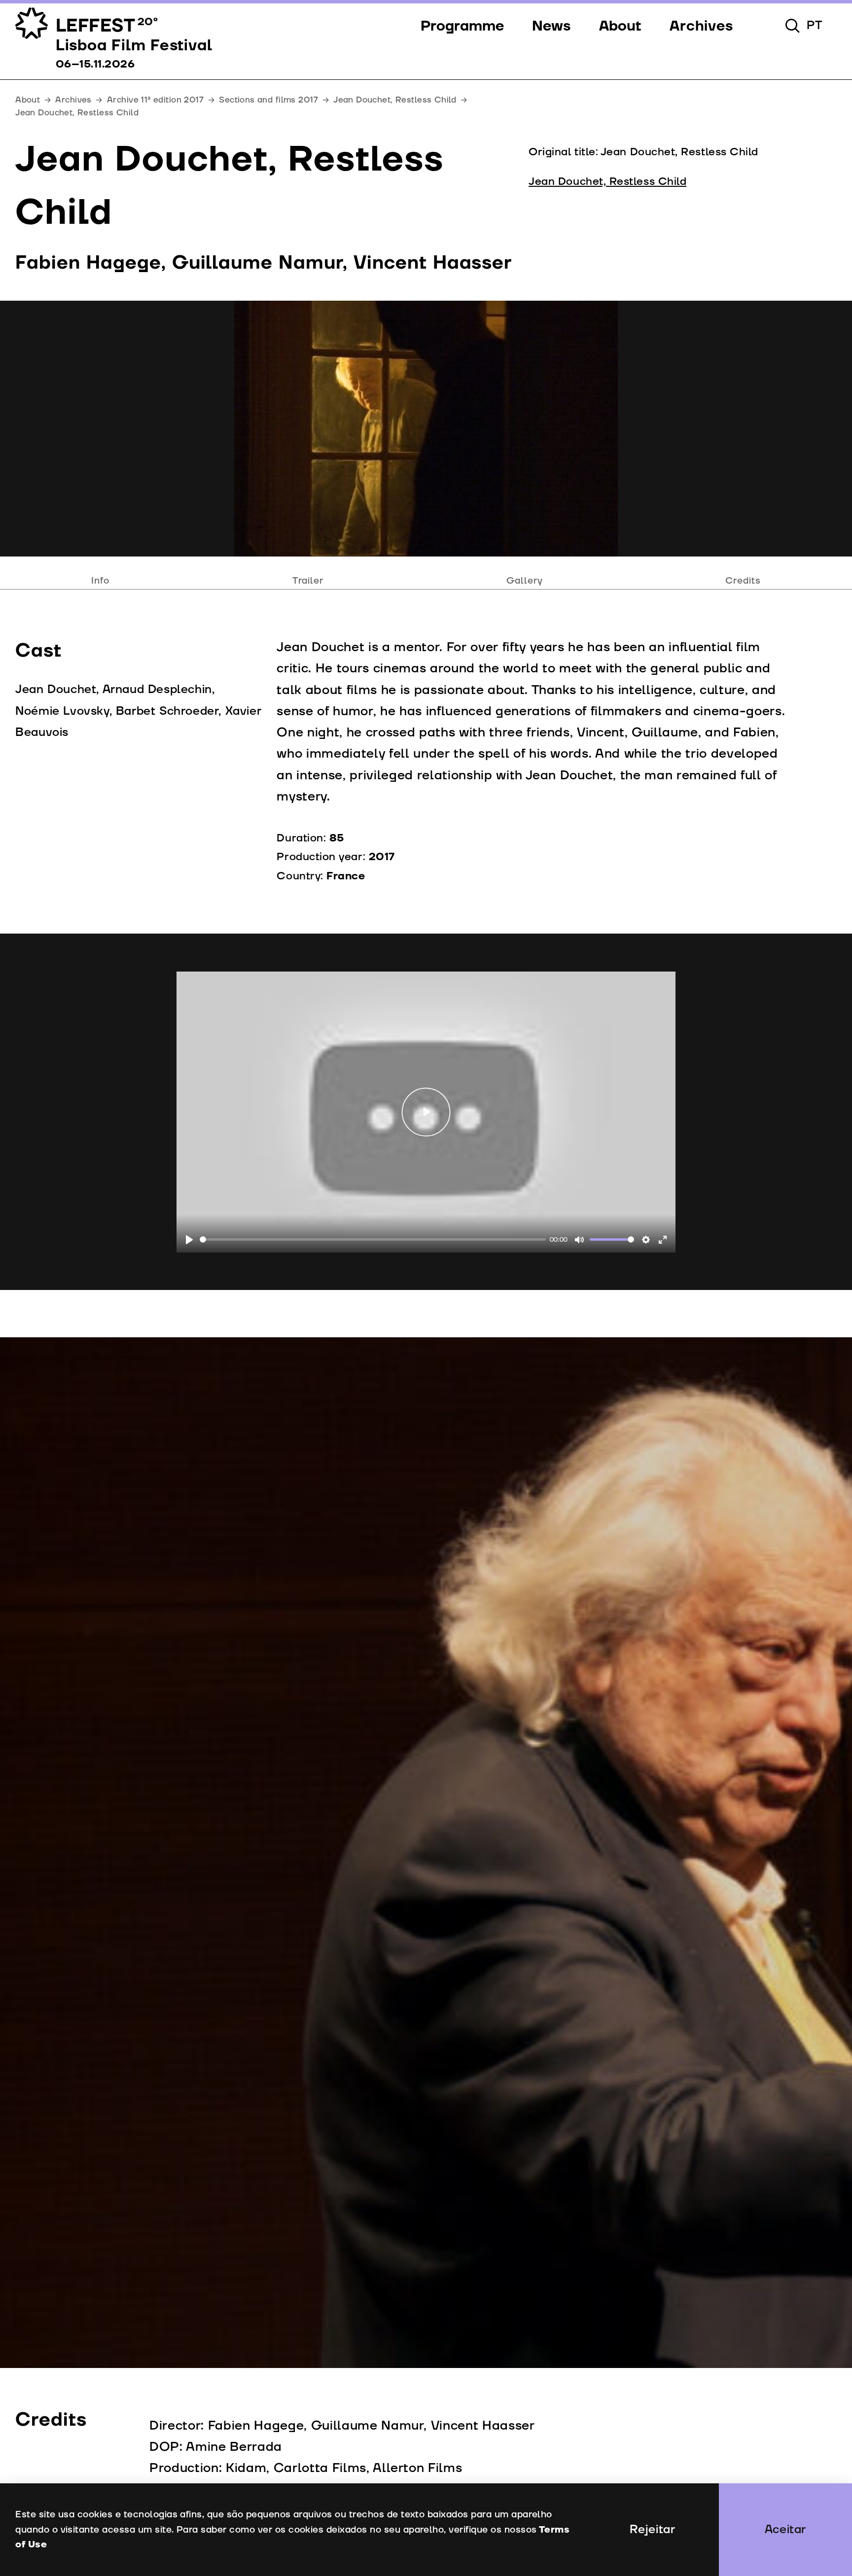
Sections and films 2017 (268, 100)
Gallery (525, 581)
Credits (743, 581)
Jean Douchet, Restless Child (395, 100)
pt (815, 26)
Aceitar (785, 2530)
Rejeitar (653, 2530)
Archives (73, 100)
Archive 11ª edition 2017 (155, 100)
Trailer (308, 581)
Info (100, 581)
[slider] (373, 1239)
